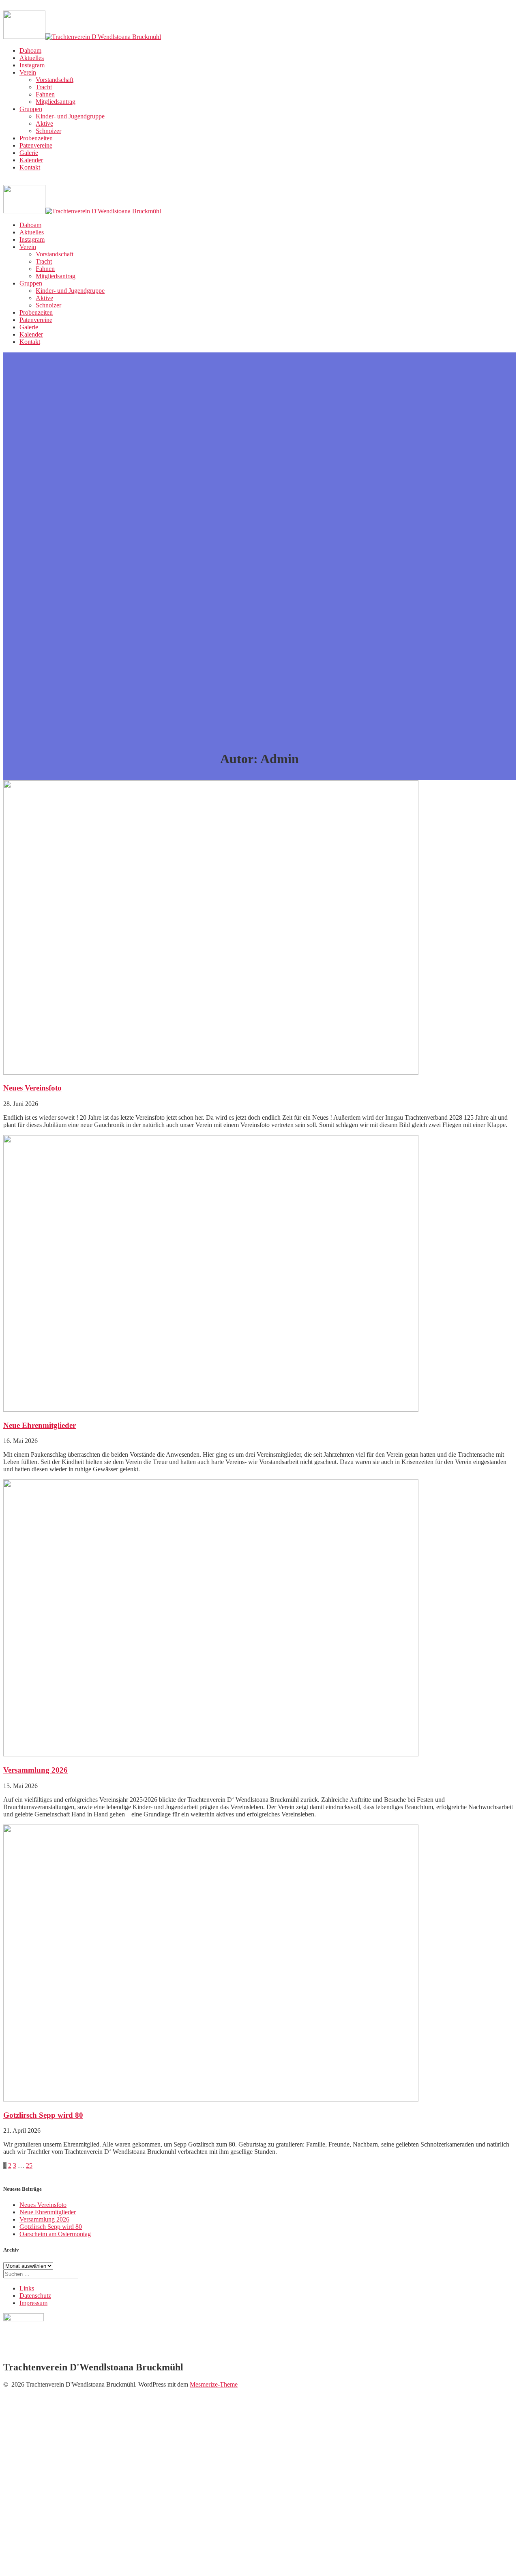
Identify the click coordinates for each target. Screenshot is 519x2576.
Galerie (29, 153)
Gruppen (31, 109)
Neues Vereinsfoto (32, 1088)
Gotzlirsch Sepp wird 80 (43, 2115)
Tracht (44, 87)
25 (29, 2165)
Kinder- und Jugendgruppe (70, 116)
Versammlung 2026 (35, 1770)
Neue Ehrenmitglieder (40, 1425)
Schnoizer (48, 131)
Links (27, 2288)
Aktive (44, 123)
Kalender (31, 160)
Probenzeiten (36, 138)
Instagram (32, 65)
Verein (28, 72)
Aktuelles (32, 58)
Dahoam (30, 50)
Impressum (33, 2303)
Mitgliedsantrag (56, 102)
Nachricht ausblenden (174, 2560)
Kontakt (30, 167)
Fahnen (45, 94)
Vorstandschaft (55, 80)
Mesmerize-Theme (214, 2384)
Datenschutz (35, 2296)
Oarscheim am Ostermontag (55, 2234)
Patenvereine (36, 145)
